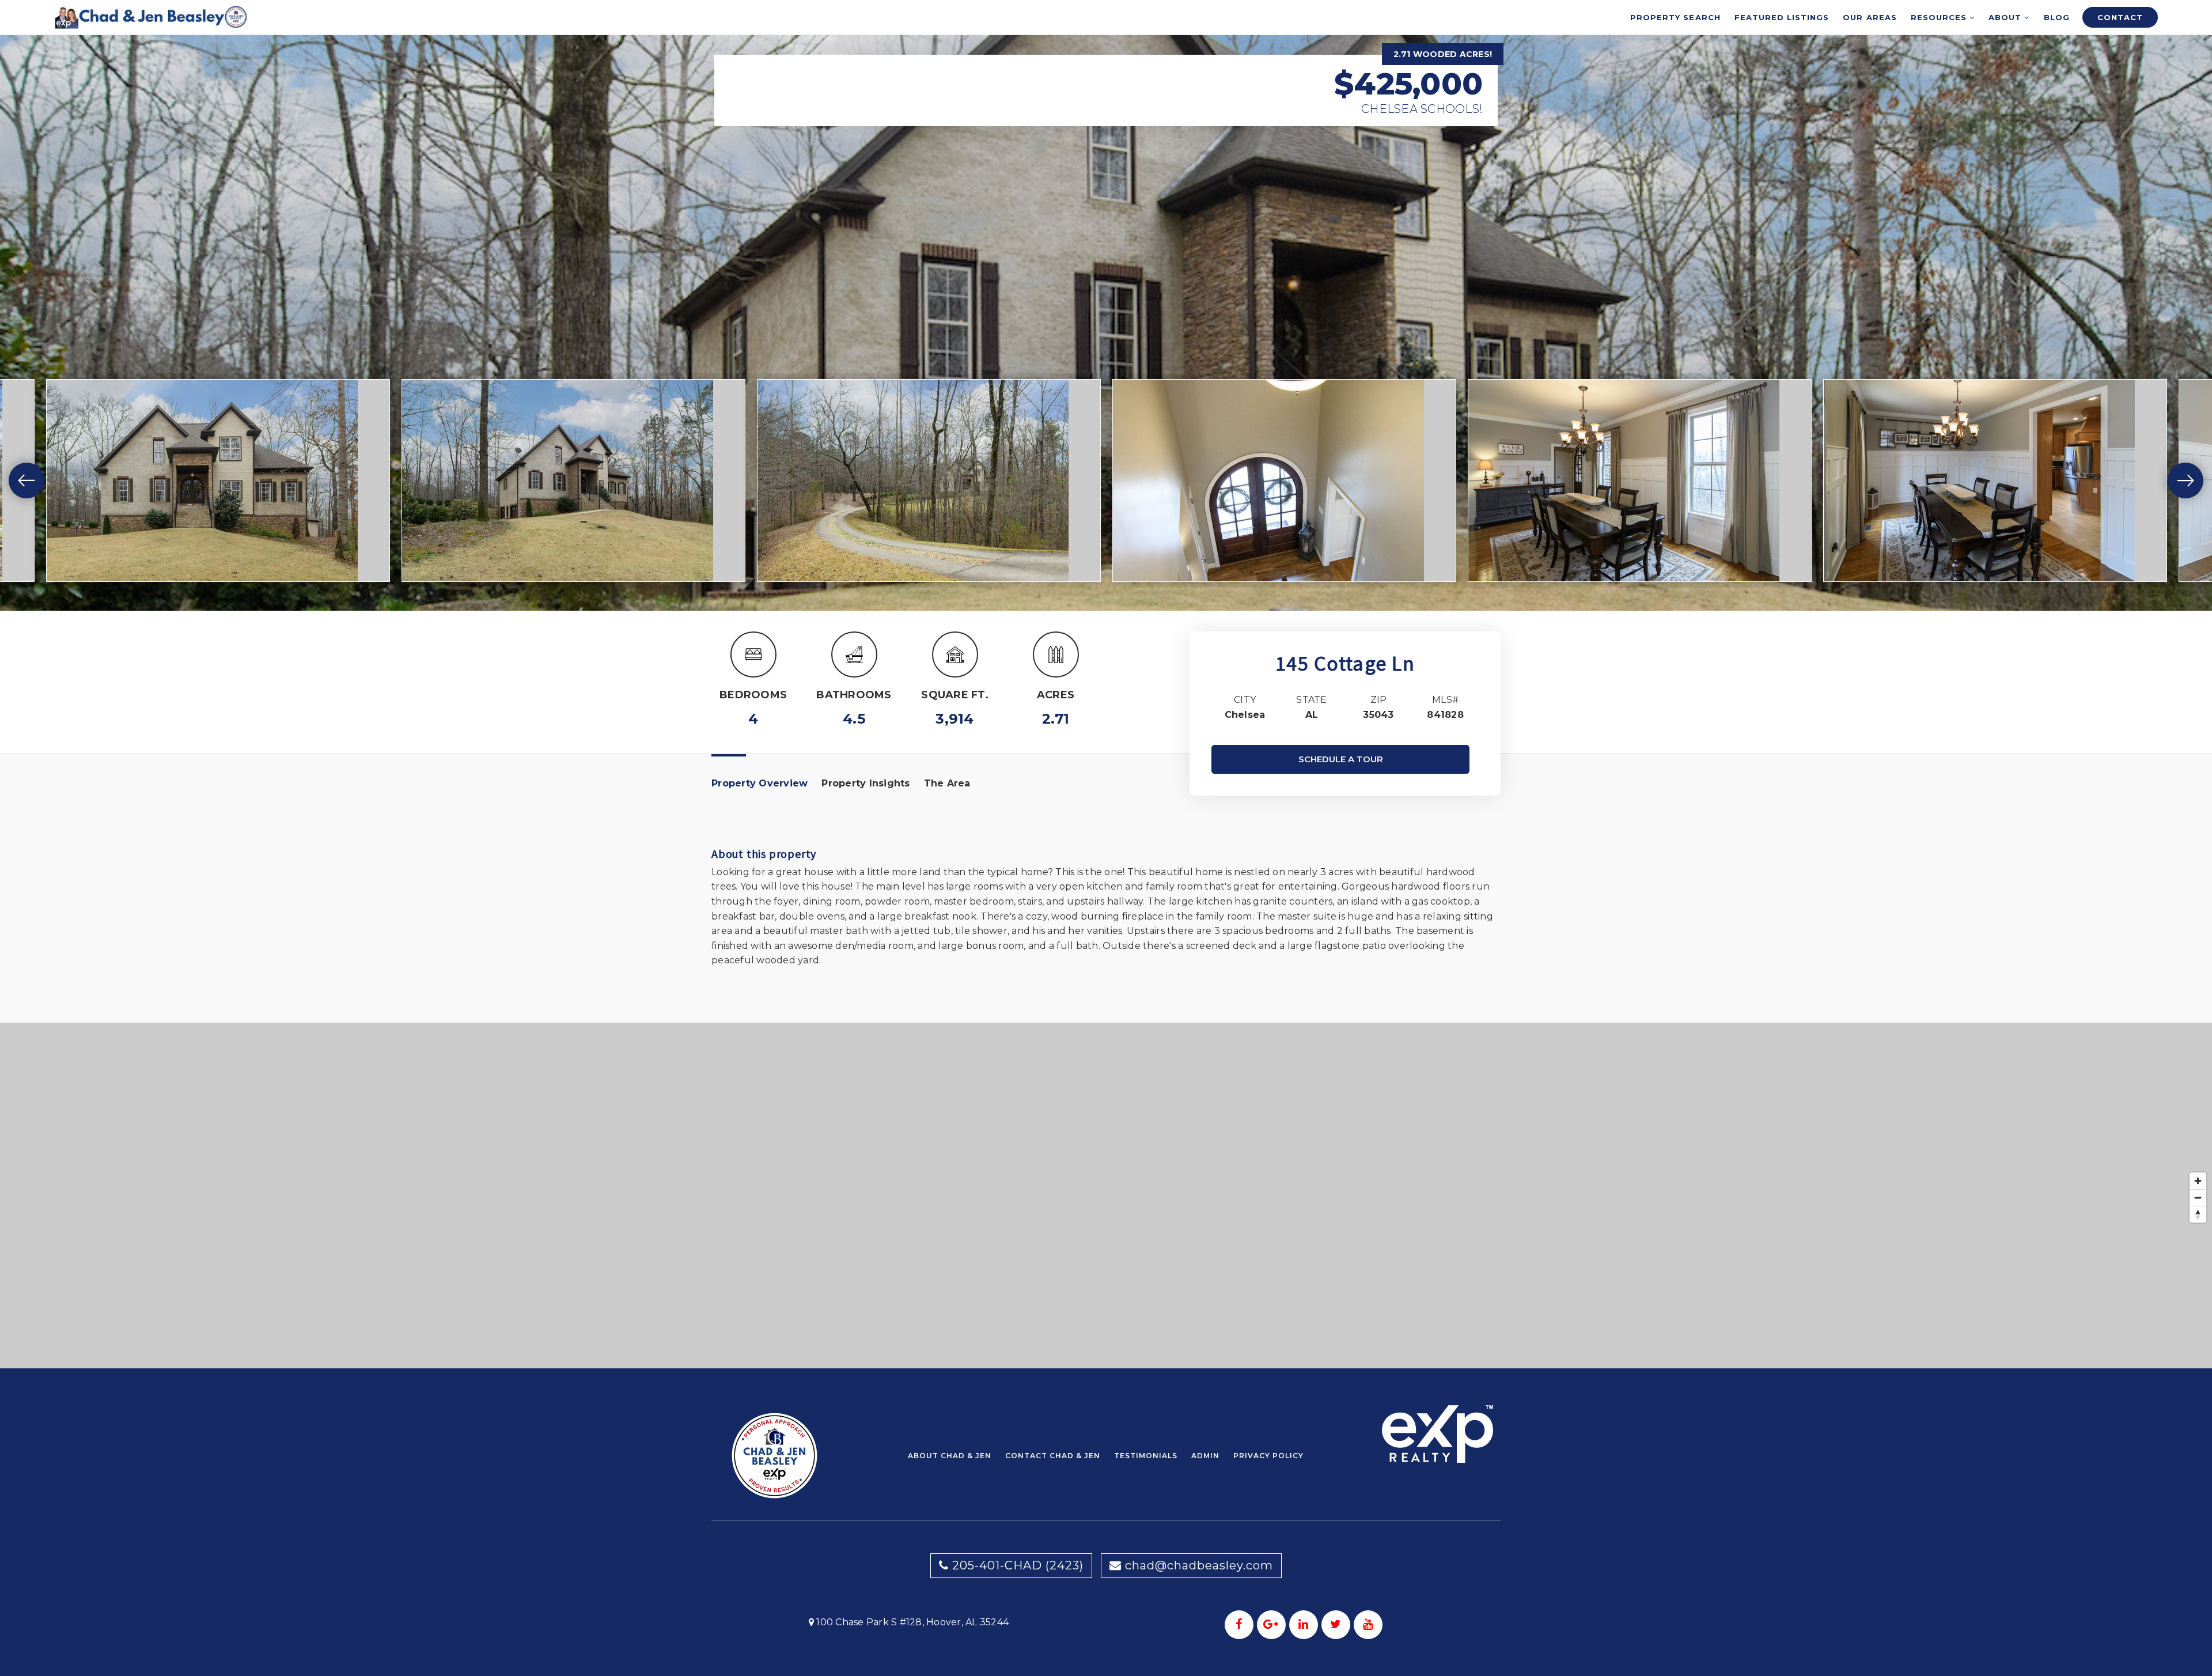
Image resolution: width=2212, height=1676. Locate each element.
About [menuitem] (2006, 17)
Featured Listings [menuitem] (1782, 17)
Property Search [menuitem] (1675, 17)
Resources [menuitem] (1940, 17)
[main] (1106, 684)
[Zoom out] (2198, 1198)
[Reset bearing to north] (2198, 1214)
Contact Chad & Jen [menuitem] (1053, 1456)
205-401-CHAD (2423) (1016, 1565)
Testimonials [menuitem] (1146, 1456)
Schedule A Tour (1341, 759)
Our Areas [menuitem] (1870, 17)
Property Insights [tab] (866, 783)
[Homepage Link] (151, 16)
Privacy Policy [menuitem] (1268, 1456)
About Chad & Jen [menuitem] (950, 1456)
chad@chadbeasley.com (1199, 1565)
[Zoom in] (2198, 1181)
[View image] (218, 481)
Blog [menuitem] (2057, 17)
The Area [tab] (947, 783)
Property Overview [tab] (760, 783)
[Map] (1106, 1195)
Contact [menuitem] (2120, 17)
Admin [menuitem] (1205, 1456)
